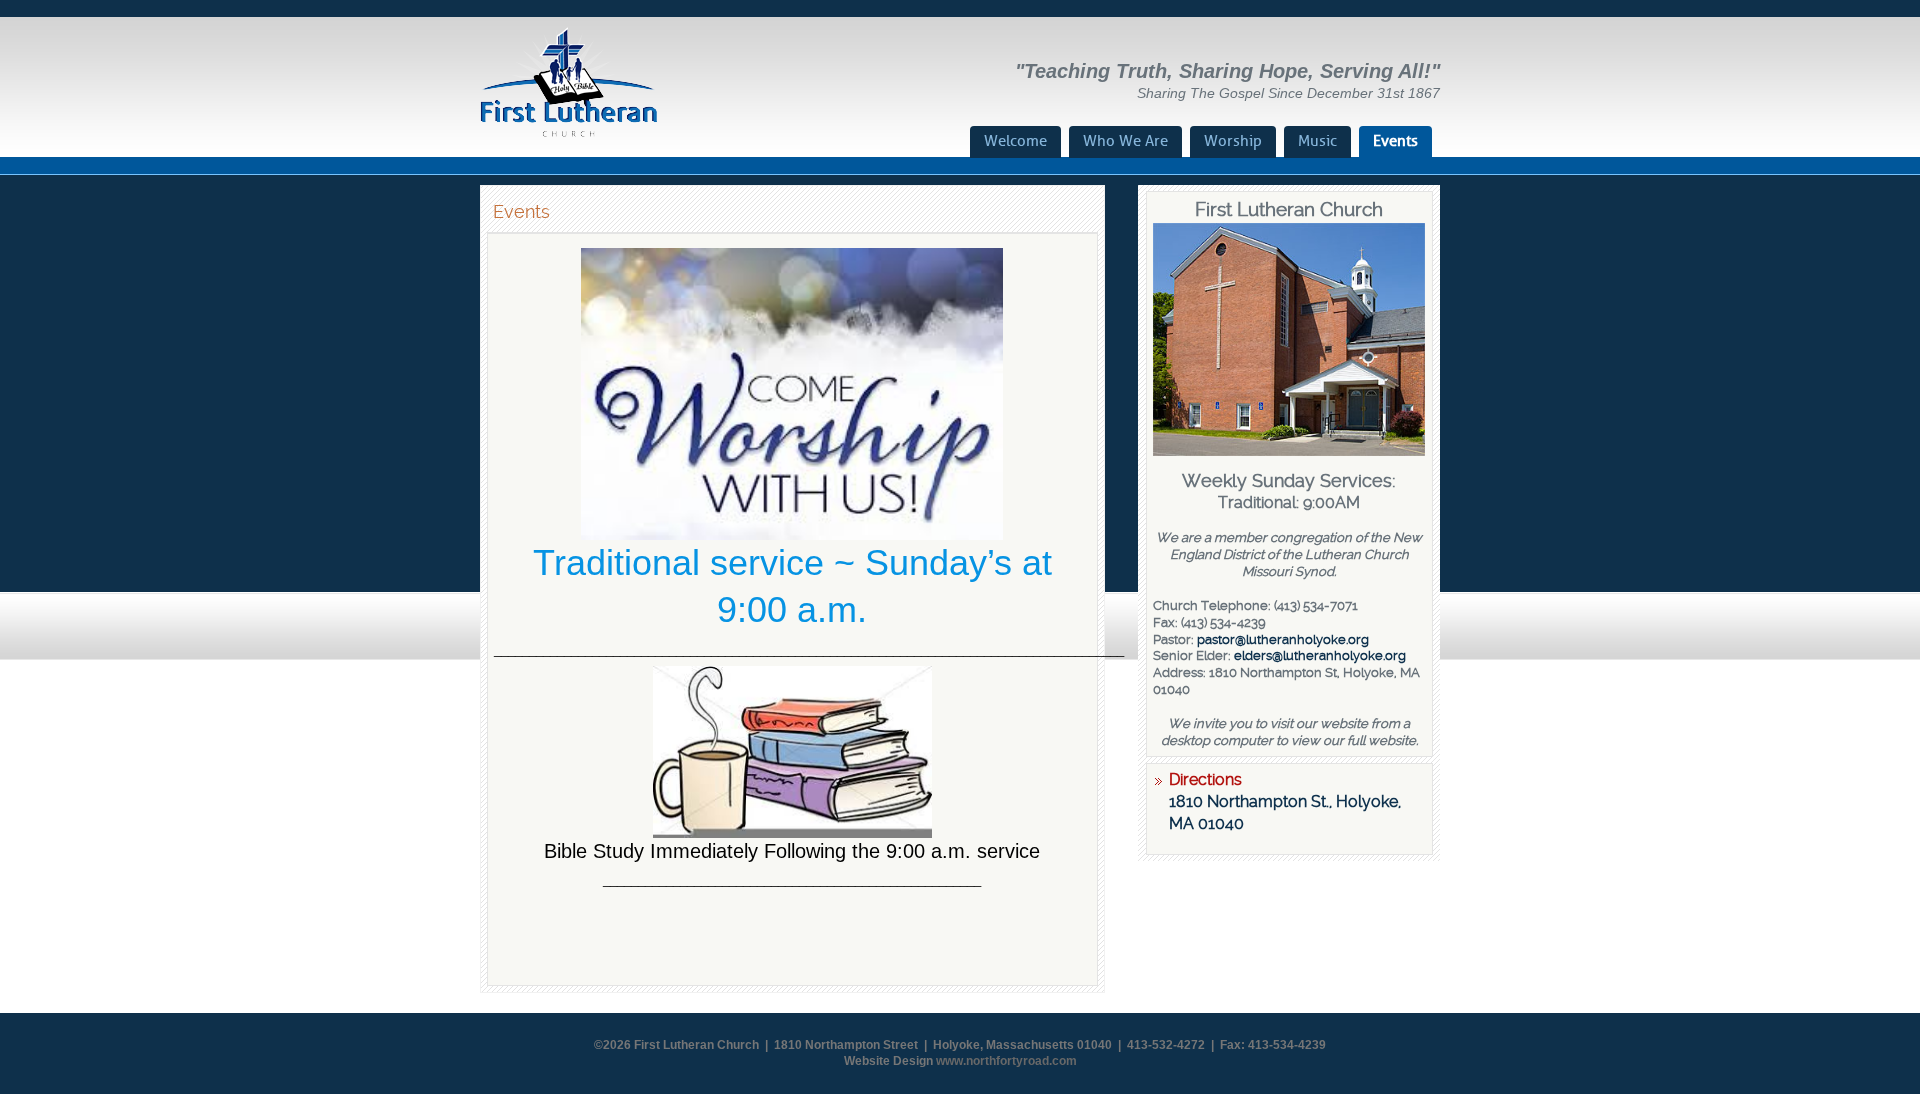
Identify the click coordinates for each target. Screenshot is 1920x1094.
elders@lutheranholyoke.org (1320, 655)
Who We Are (1125, 141)
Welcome (1015, 141)
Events (1395, 141)
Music (1317, 141)
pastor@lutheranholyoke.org (1283, 639)
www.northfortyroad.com (1006, 1061)
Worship (1233, 141)
